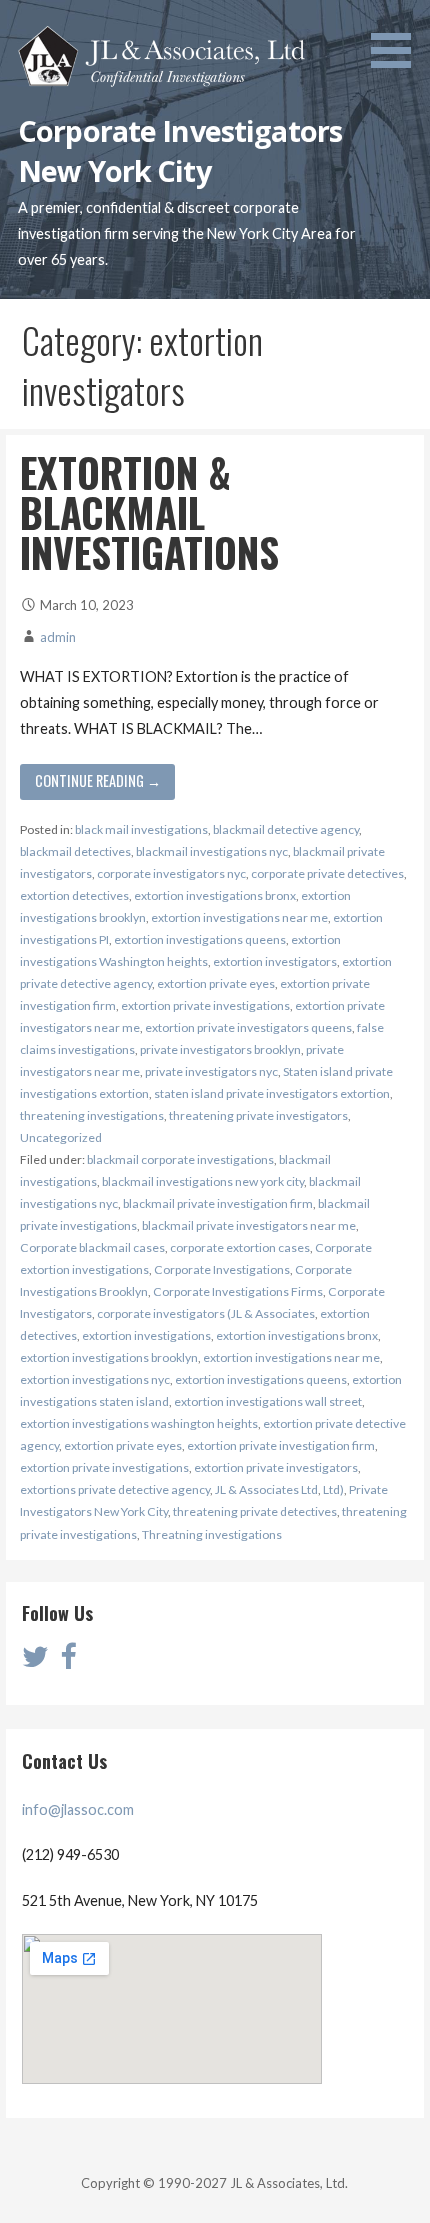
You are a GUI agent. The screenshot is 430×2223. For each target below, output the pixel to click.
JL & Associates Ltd (266, 1489)
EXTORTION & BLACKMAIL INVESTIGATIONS (149, 512)
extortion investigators (275, 961)
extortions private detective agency (115, 1489)
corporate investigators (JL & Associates (206, 1313)
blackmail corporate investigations (180, 1159)
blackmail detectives (75, 851)
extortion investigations (146, 1335)
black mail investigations (141, 829)
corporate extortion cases (240, 1247)
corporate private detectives (327, 873)
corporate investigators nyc (171, 873)
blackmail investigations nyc (212, 851)
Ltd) (333, 1489)
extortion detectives (74, 895)
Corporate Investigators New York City (180, 150)
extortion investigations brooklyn (109, 1357)
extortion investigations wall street (268, 1401)
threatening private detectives (255, 1511)
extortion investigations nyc (95, 1379)
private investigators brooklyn (220, 1049)
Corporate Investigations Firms (238, 1291)
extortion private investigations (205, 1005)
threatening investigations (92, 1115)
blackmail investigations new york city (203, 1181)
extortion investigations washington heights (139, 1423)
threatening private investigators (258, 1115)
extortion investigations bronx (215, 895)
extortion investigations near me (239, 917)
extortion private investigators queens (248, 1027)
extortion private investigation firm (281, 1445)
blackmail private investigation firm (218, 1203)
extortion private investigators (276, 1467)
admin (58, 637)
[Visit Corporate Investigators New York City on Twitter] (35, 1661)
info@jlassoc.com (78, 1809)
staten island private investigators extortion (272, 1093)
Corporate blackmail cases (92, 1247)
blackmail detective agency (286, 829)
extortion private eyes (216, 983)
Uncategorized (61, 1137)
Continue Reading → (98, 780)
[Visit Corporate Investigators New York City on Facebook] (68, 1661)
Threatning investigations (212, 1534)
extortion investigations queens (200, 939)
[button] (398, 37)
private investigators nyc (211, 1071)
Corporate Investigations (222, 1269)
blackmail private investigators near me (249, 1225)
